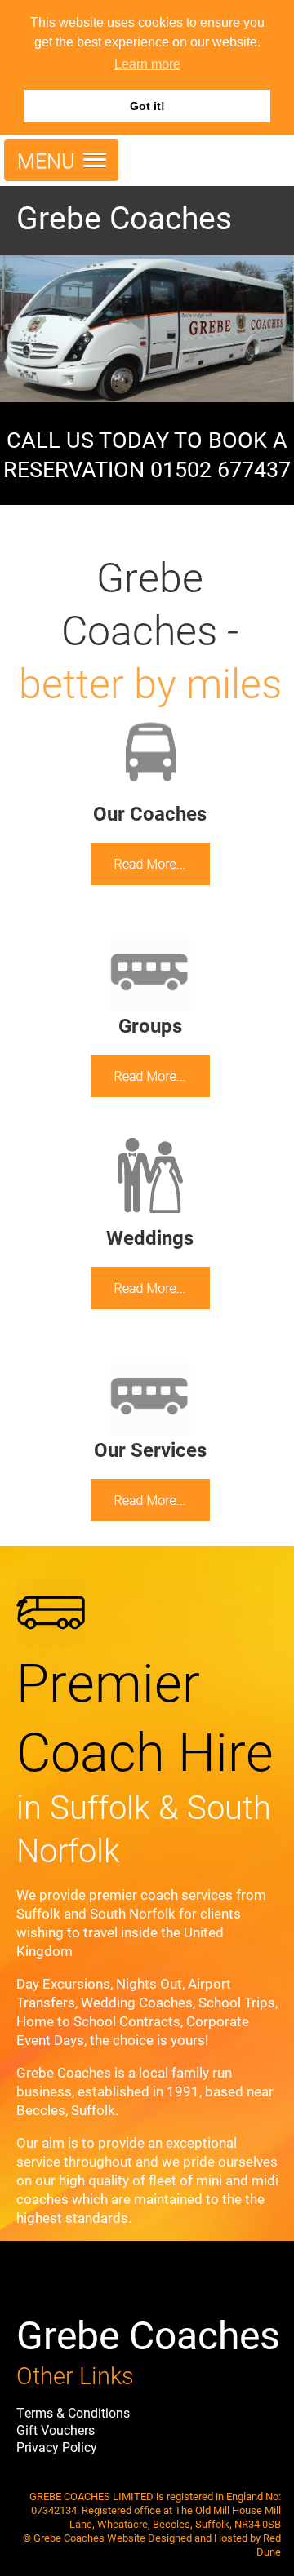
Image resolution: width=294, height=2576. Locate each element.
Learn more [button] (147, 64)
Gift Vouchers (56, 2430)
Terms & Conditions (73, 2412)
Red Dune (269, 2544)
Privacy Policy (57, 2447)
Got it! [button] (147, 106)
